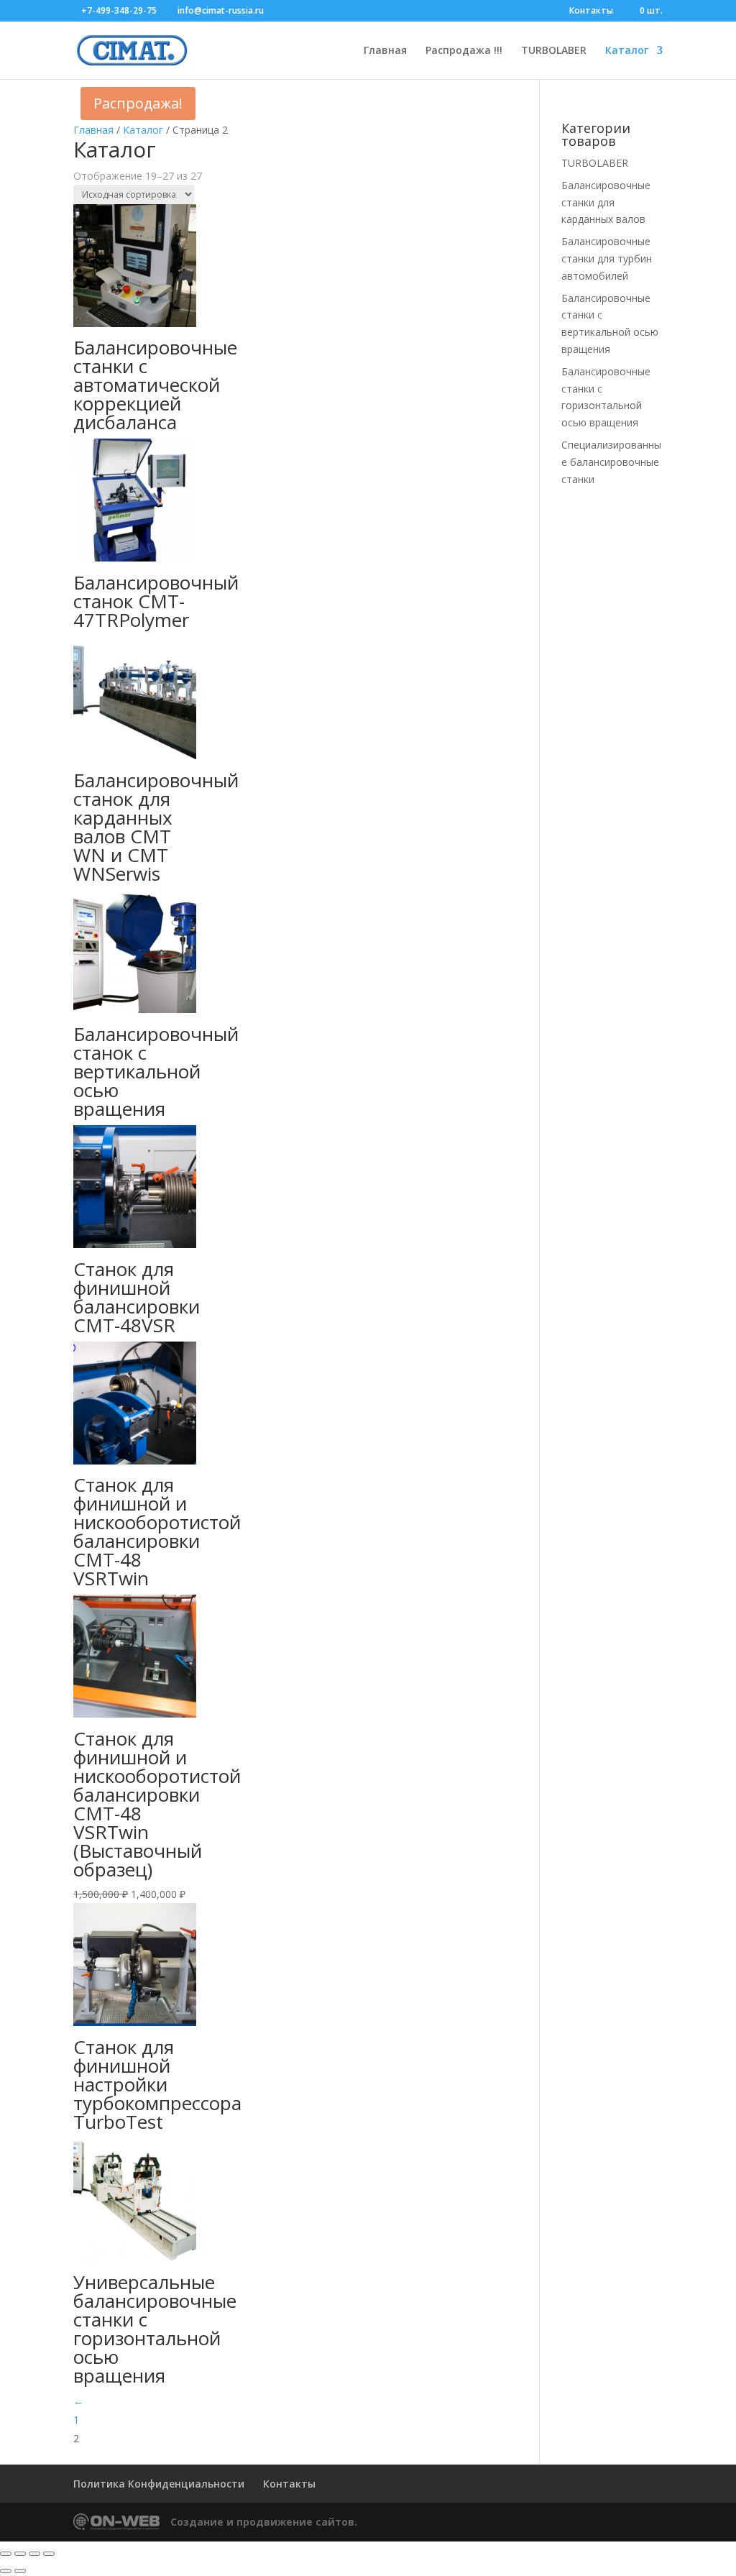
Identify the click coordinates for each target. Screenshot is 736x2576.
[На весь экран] (20, 2554)
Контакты (591, 12)
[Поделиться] (34, 2554)
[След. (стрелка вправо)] (20, 2571)
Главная (385, 51)
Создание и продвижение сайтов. (264, 2522)
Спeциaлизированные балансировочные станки (611, 462)
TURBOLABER (554, 51)
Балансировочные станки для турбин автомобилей (607, 258)
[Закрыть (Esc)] (49, 2554)
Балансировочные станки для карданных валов (606, 202)
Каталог (627, 51)
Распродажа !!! (464, 51)
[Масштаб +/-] (6, 2554)
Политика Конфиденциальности (159, 2484)
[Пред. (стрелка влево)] (6, 2571)
